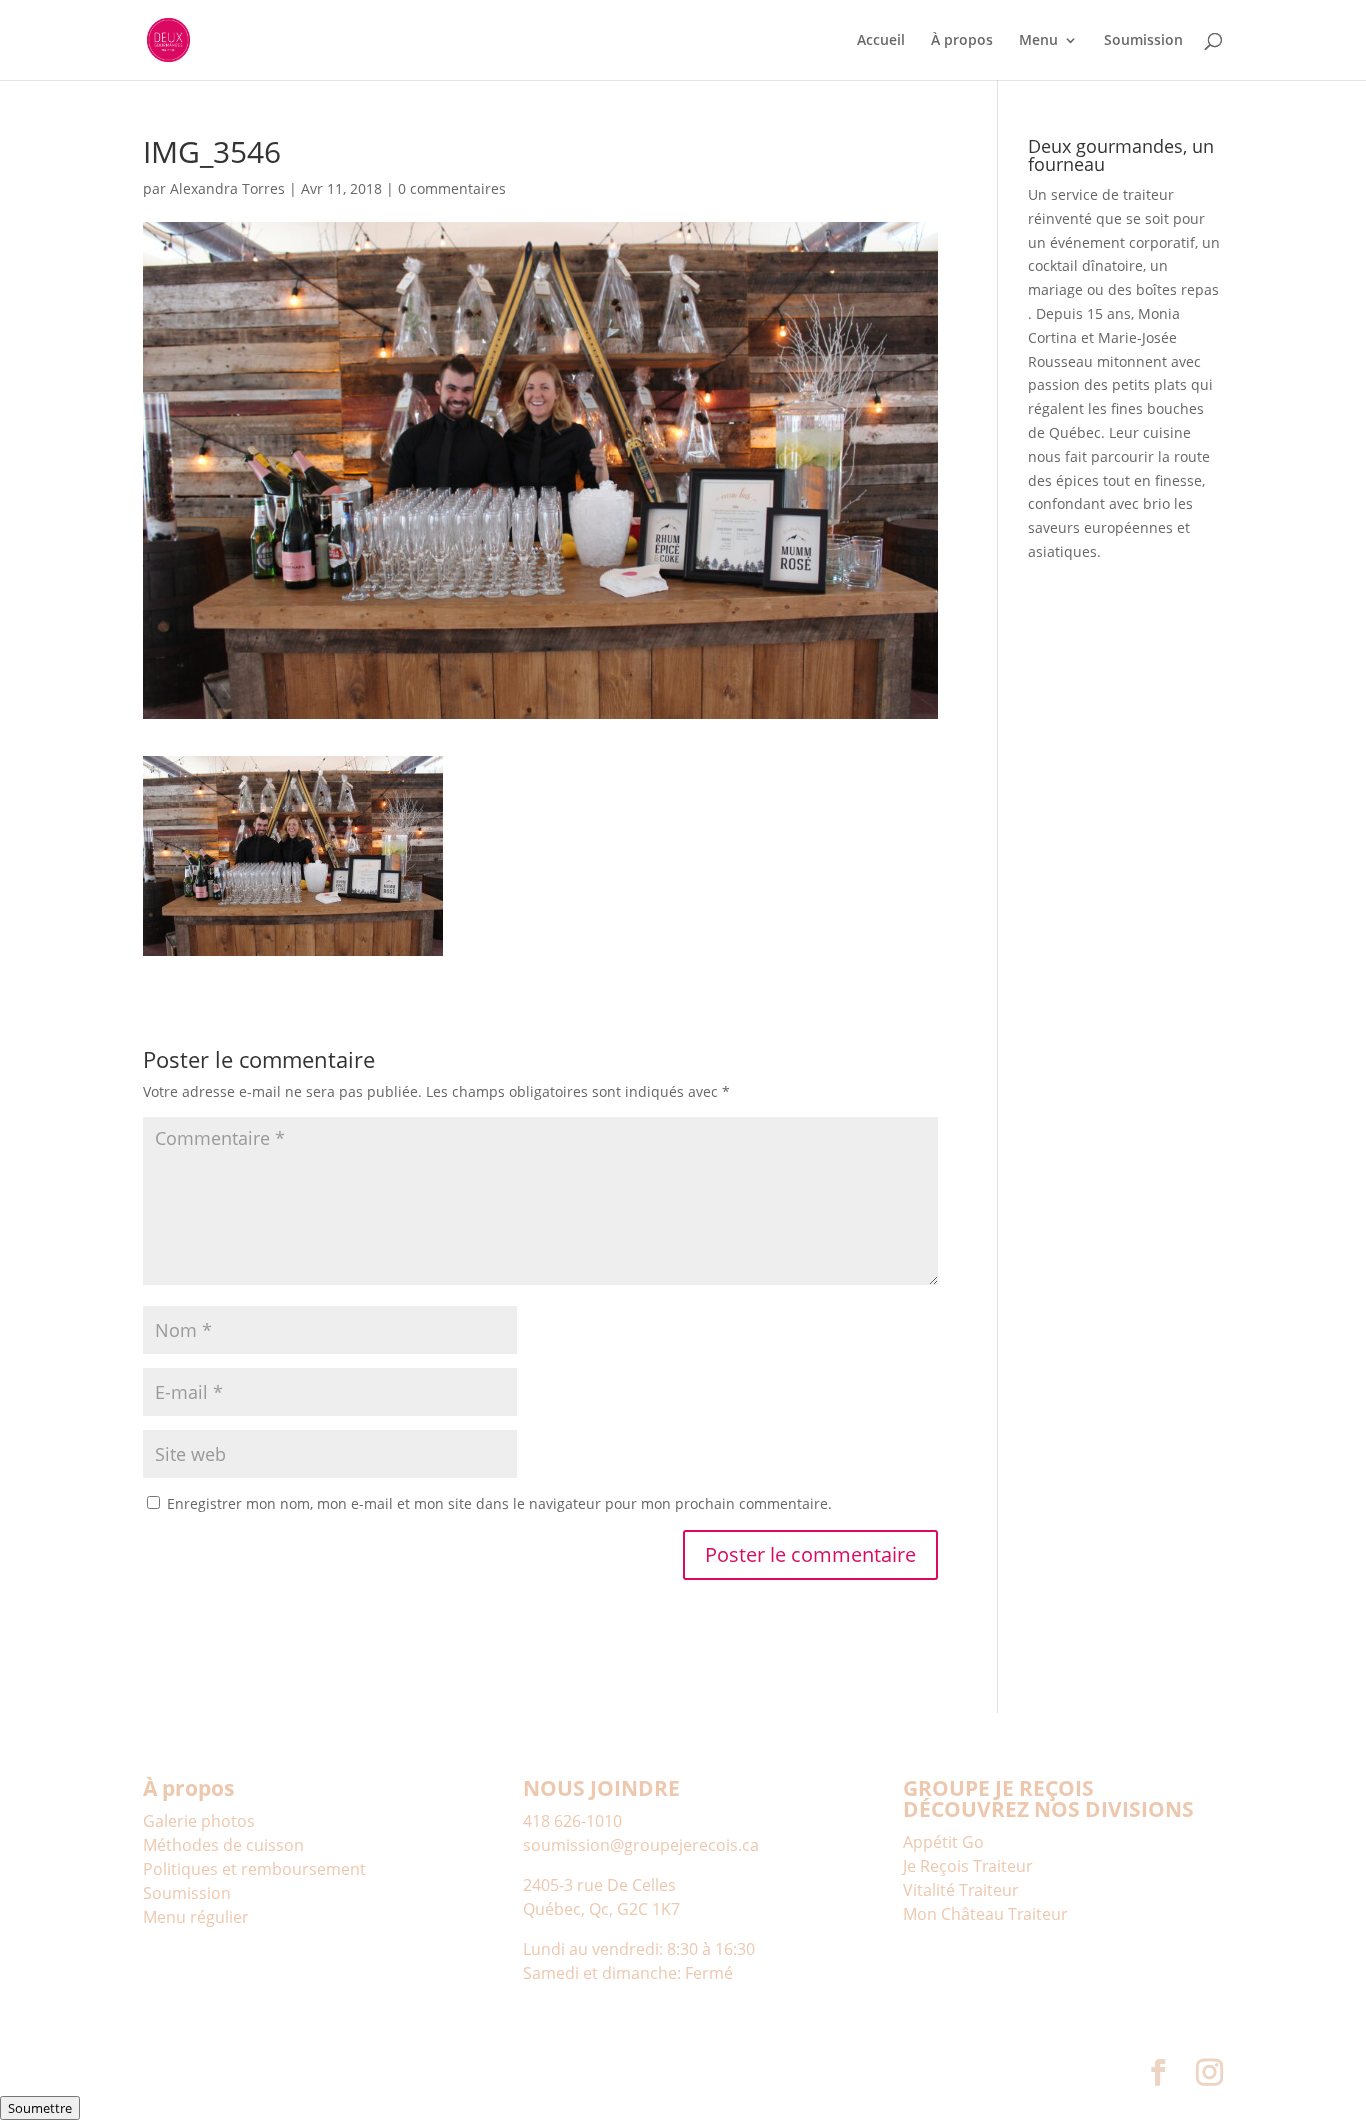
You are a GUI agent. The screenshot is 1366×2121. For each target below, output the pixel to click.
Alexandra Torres (227, 188)
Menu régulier (196, 1917)
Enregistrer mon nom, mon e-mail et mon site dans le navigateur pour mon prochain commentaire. (499, 1503)
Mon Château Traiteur (985, 1914)
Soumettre (40, 2108)
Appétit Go (943, 1842)
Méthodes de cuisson (223, 1845)
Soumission (1143, 41)
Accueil (881, 41)
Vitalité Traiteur (961, 1890)
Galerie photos (199, 1821)
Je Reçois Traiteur (968, 1866)
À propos (962, 41)
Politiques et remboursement (254, 1869)
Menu (1038, 41)
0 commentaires (452, 188)
